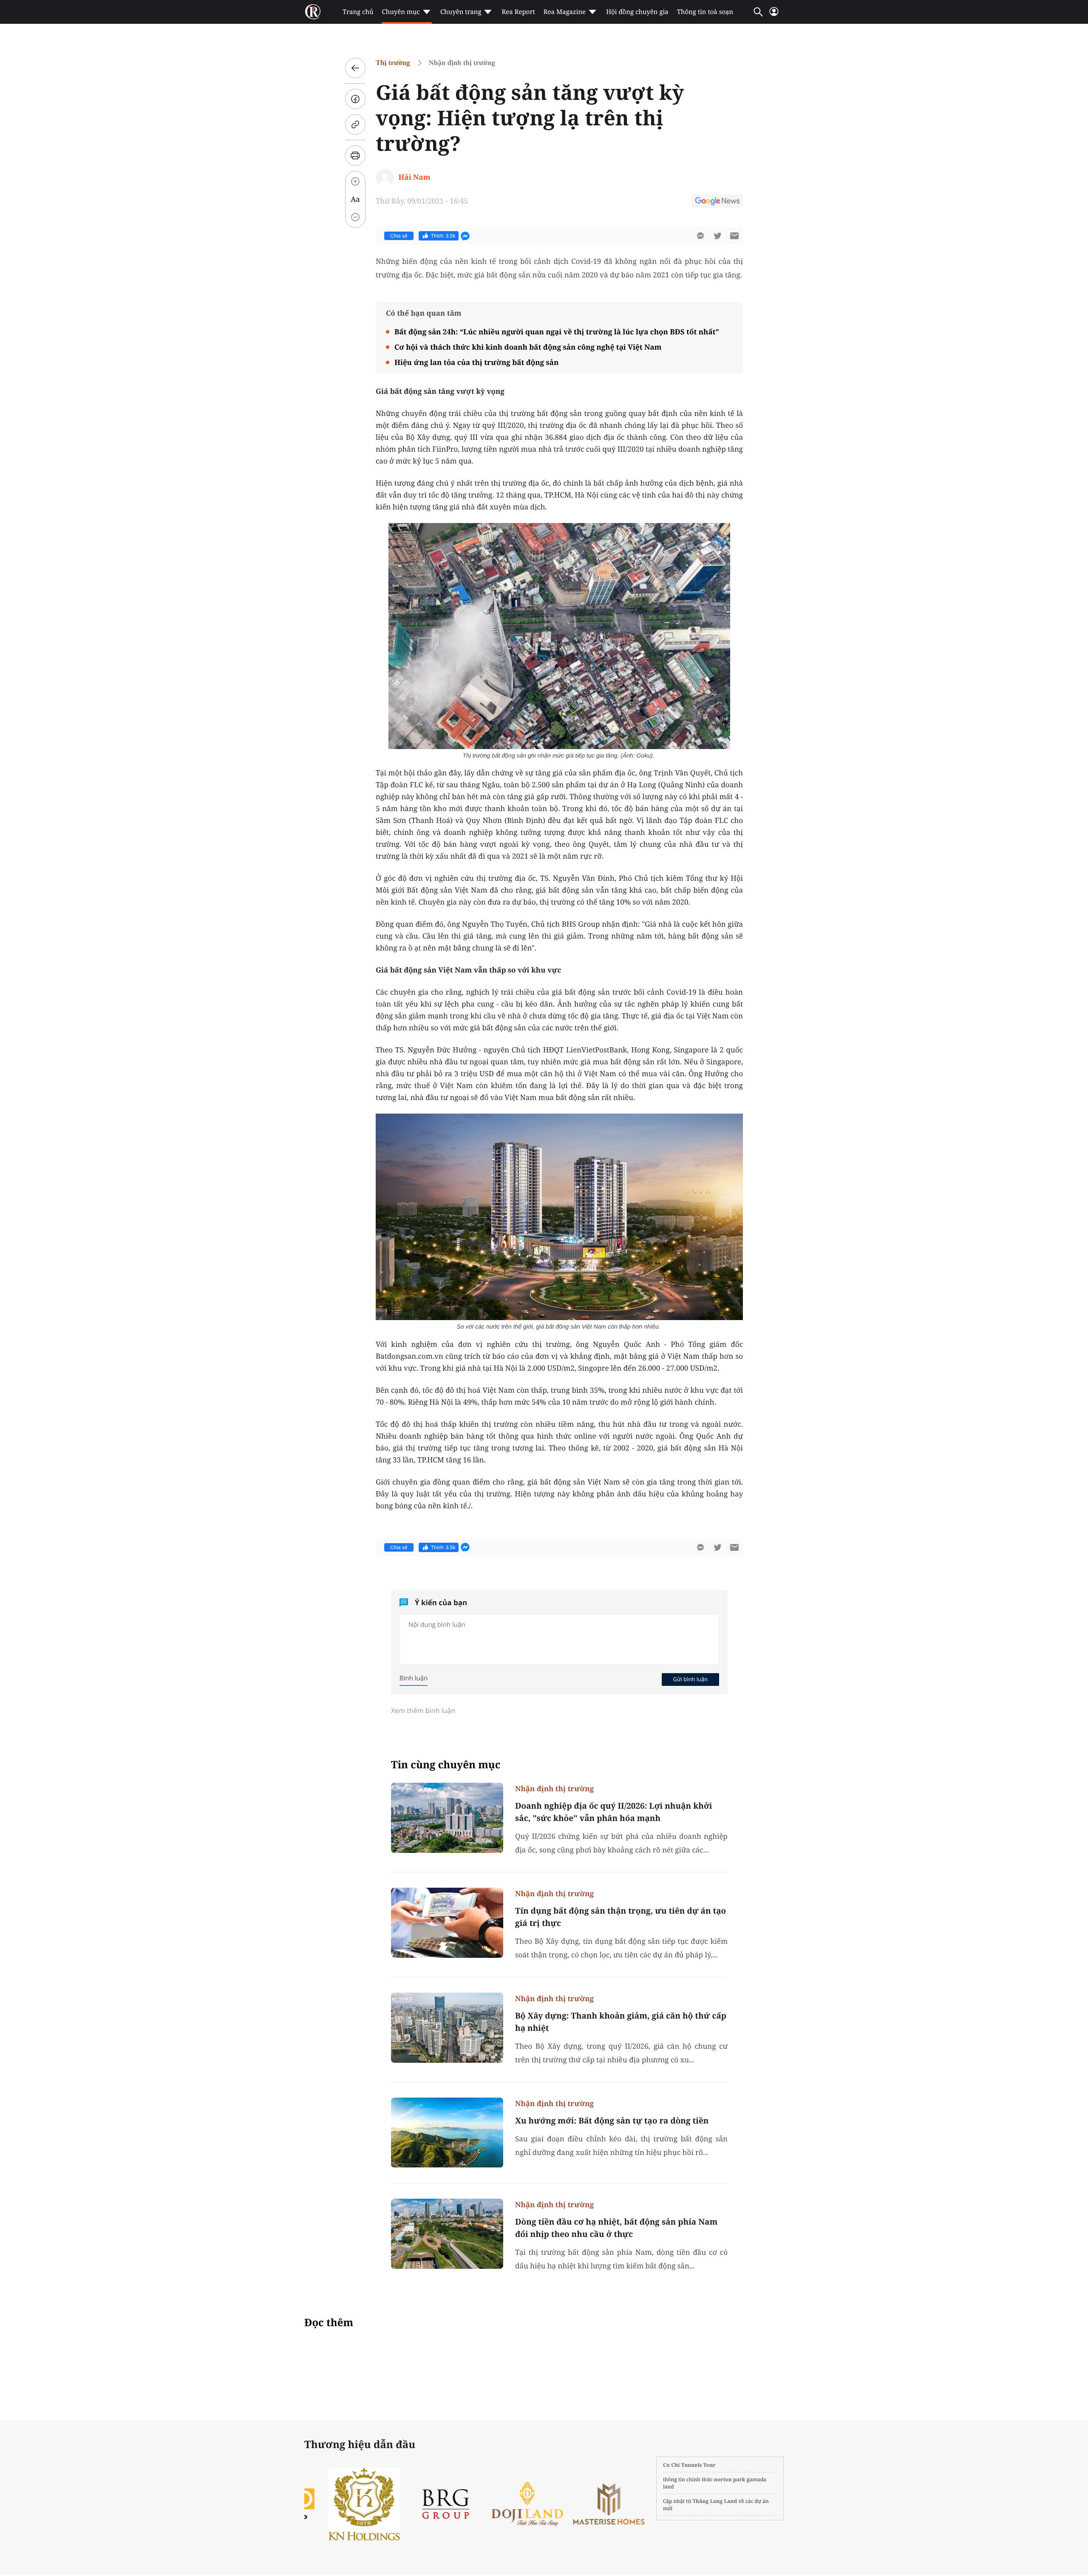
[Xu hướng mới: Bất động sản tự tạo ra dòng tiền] (447, 2133)
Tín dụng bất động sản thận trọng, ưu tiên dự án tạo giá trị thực (620, 1917)
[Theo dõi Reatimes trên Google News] (717, 202)
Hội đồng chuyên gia (637, 12)
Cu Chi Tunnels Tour (689, 2465)
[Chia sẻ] (355, 99)
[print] (355, 156)
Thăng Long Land (715, 2501)
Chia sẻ (399, 236)
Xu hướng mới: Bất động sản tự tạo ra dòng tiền (612, 2121)
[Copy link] (355, 124)
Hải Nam (415, 177)
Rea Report (518, 12)
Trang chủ (358, 12)
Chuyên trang (461, 12)
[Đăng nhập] (774, 15)
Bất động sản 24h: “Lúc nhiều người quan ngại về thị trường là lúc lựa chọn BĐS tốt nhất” (557, 332)
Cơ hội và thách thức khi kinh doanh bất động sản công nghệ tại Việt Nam (528, 347)
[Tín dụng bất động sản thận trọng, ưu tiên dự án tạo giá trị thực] (447, 1923)
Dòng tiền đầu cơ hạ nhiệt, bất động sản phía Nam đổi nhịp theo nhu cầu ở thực (616, 2228)
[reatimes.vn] (313, 12)
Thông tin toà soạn (705, 12)
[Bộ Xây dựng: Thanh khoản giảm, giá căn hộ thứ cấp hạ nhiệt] (447, 2028)
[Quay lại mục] (355, 68)
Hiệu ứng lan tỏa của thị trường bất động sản (476, 362)
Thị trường (393, 63)
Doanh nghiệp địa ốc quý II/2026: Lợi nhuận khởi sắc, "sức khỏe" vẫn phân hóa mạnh (613, 1812)
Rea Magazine (565, 12)
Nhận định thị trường (462, 63)
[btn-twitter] (717, 236)
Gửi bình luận (690, 1679)
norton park (730, 2479)
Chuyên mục (401, 12)
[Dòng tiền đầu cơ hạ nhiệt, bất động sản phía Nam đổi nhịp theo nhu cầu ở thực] (447, 2234)
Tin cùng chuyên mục (446, 1765)
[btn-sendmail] (734, 236)
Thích (443, 236)
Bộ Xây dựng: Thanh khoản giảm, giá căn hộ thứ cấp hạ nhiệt (621, 2022)
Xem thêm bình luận (423, 1711)
